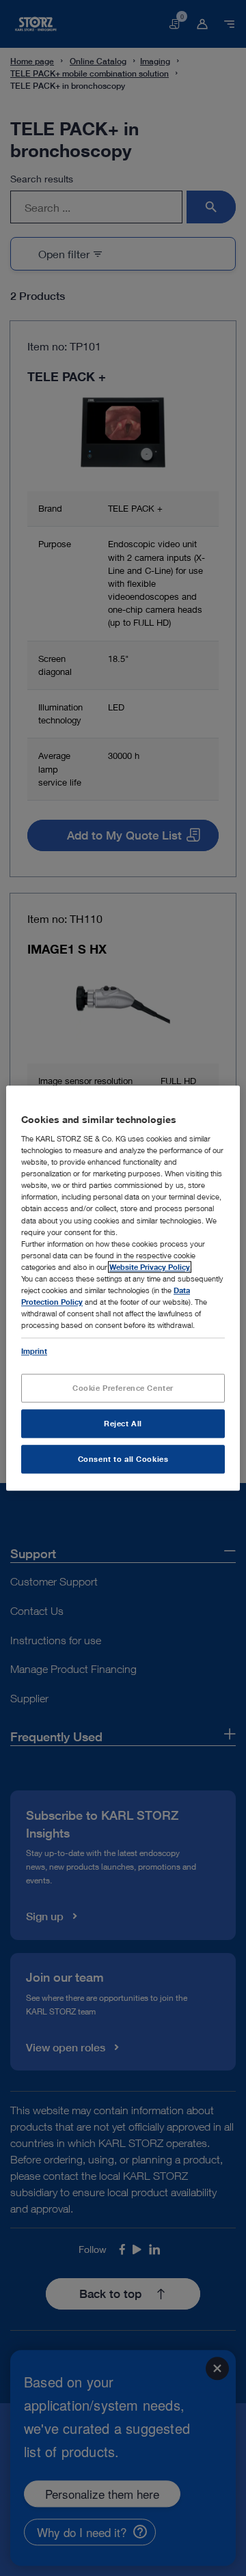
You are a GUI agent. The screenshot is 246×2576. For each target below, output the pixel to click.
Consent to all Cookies (123, 1459)
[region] (123, 1288)
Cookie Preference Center (123, 1388)
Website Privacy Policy (150, 1267)
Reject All (123, 1423)
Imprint (34, 1351)
